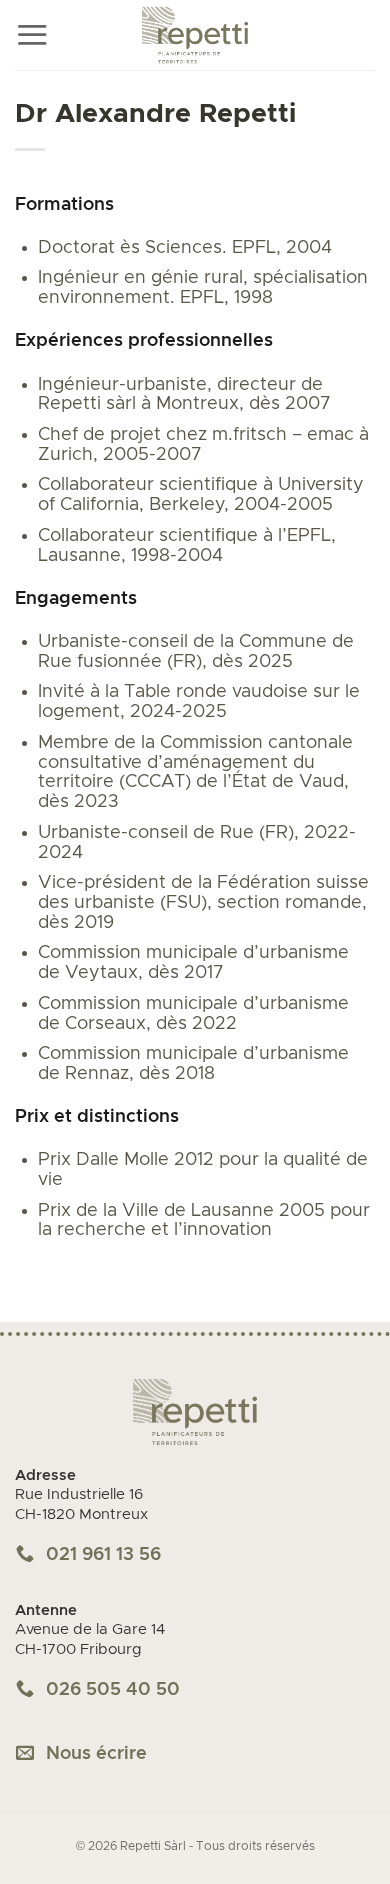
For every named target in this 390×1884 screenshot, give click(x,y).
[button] (32, 35)
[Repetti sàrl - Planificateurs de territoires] (195, 35)
